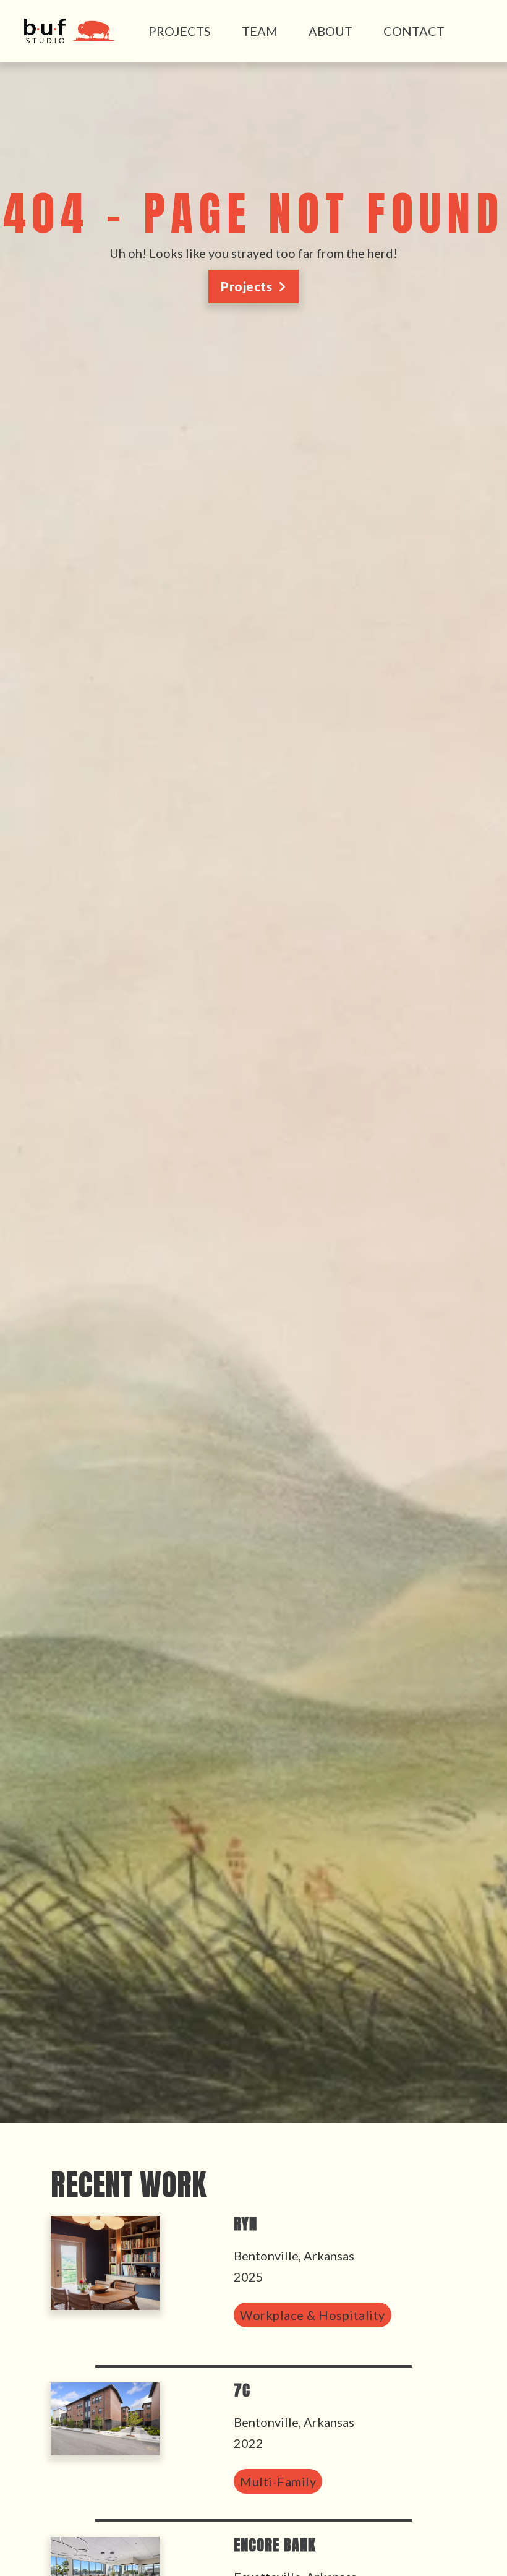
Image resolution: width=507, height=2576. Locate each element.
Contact (414, 31)
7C (242, 2390)
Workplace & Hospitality (313, 2315)
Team (260, 31)
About (330, 31)
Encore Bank (275, 2545)
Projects (180, 31)
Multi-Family (278, 2481)
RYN (245, 2224)
